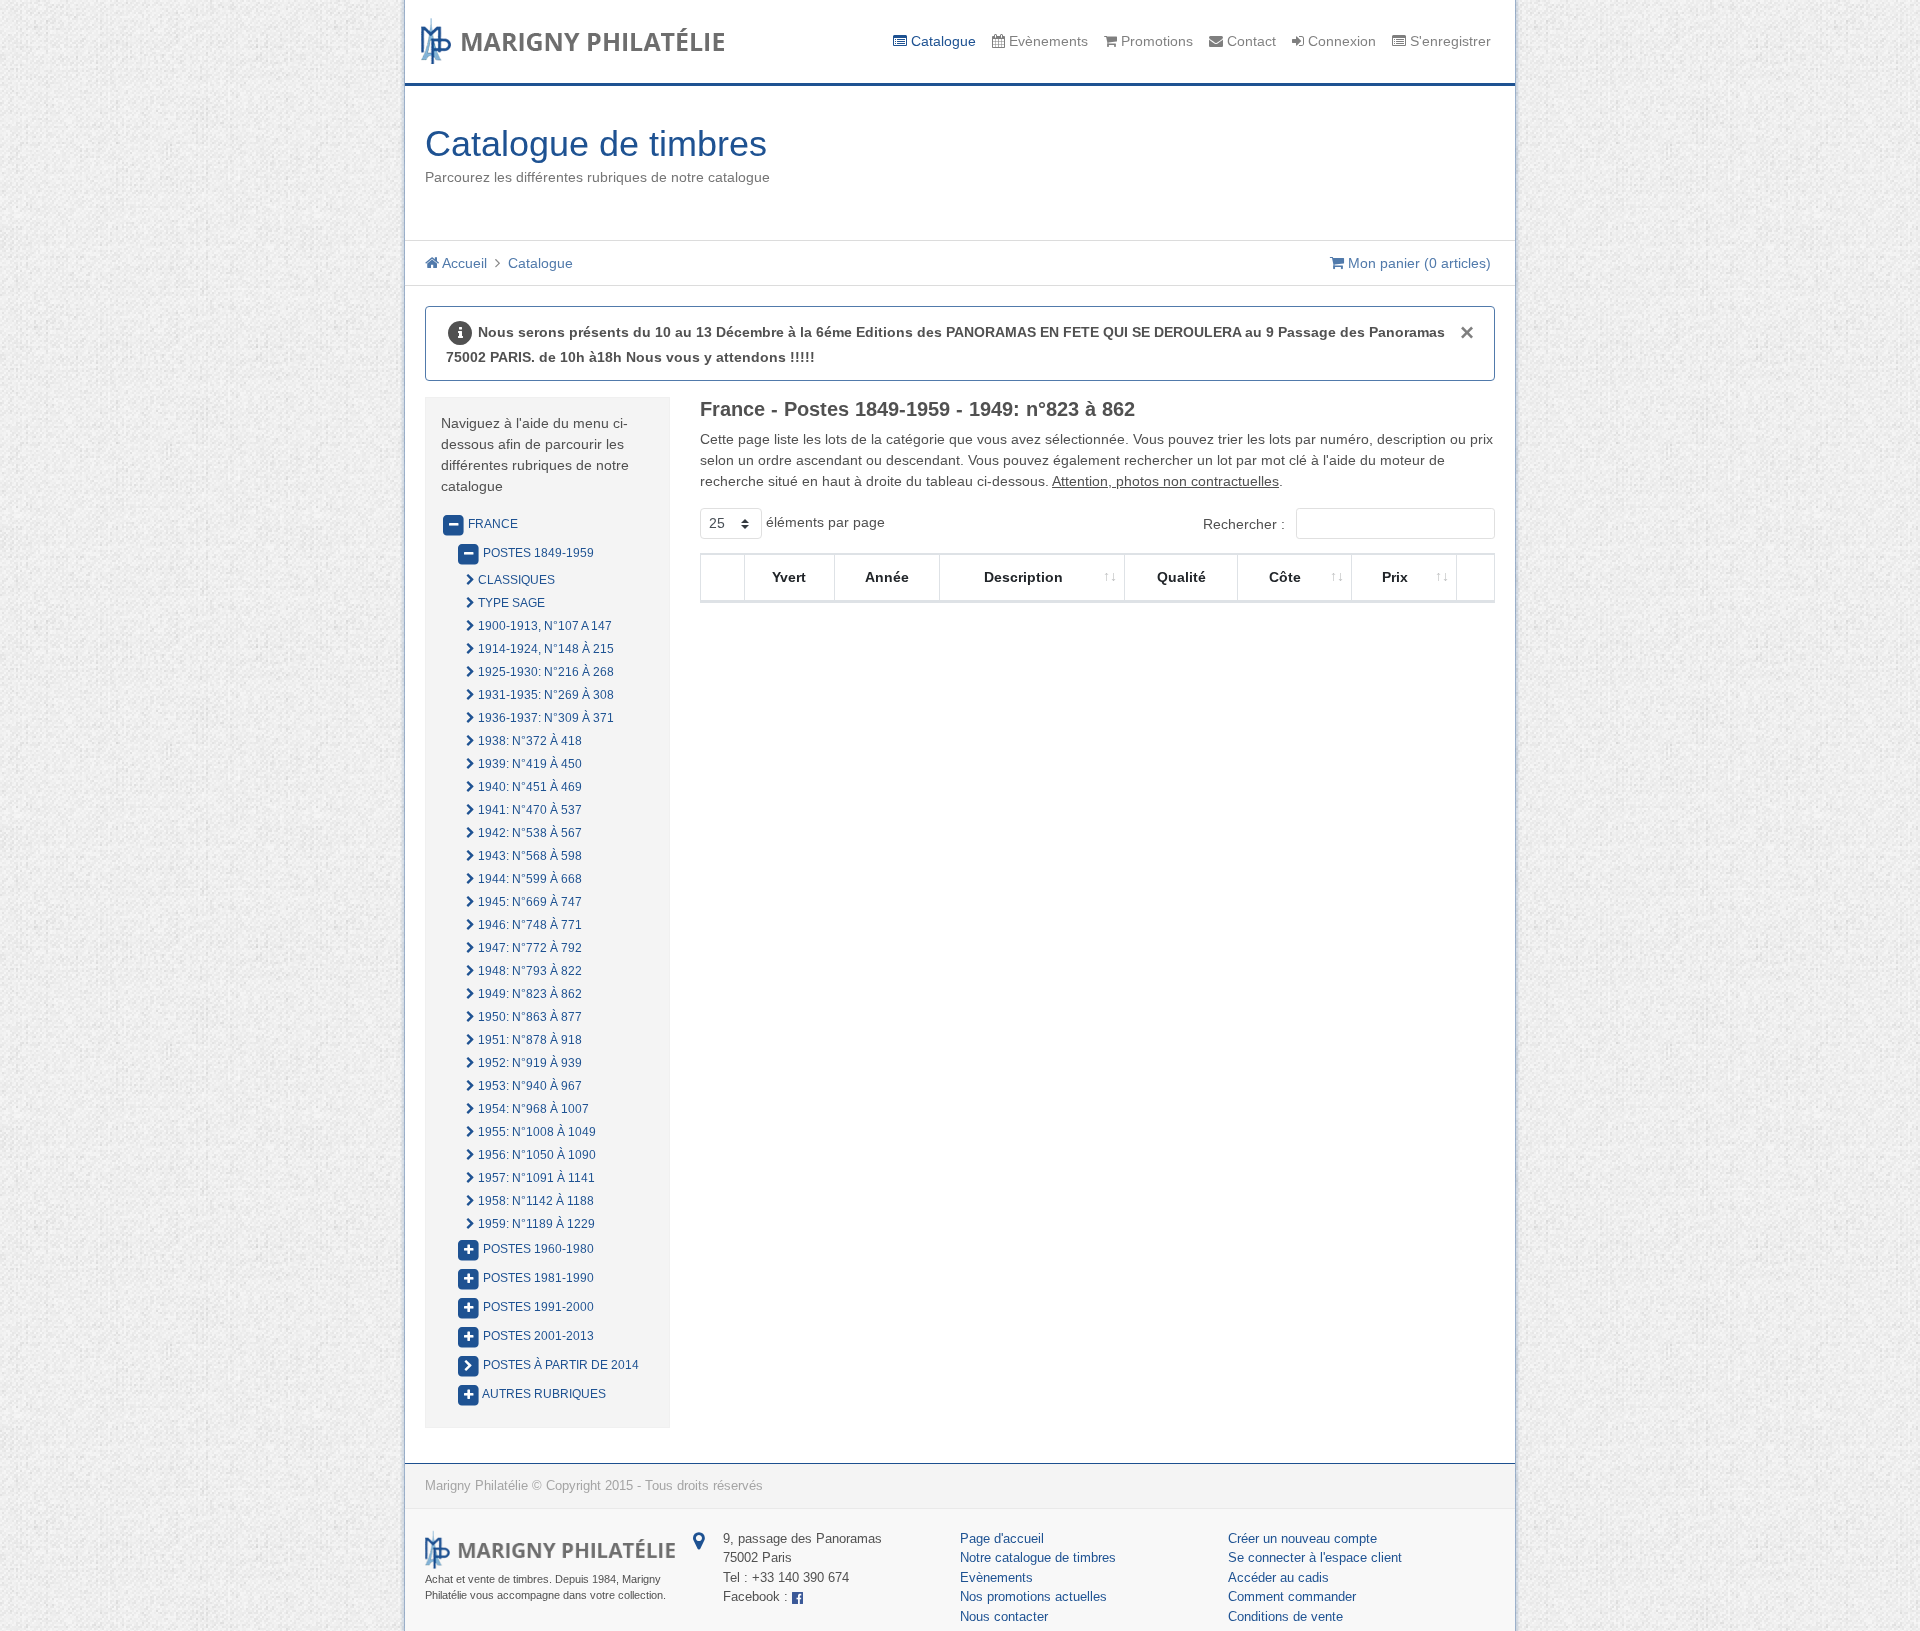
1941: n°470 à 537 (528, 810)
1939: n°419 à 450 (528, 764)
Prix (1395, 577)
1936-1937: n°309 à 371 (544, 718)
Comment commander (1292, 1596)
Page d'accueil (1002, 1538)
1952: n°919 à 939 (528, 1063)
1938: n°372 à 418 (528, 741)
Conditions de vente (1285, 1616)
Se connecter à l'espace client (1315, 1557)
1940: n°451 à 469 (528, 787)
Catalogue (941, 41)
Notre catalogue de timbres (1038, 1557)
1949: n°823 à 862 (528, 994)
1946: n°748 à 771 (528, 925)
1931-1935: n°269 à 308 (544, 695)
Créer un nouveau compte (1302, 1538)
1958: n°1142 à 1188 (534, 1201)
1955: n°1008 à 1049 (535, 1132)
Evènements (1046, 41)
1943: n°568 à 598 (528, 856)
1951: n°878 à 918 (528, 1040)
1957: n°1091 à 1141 (535, 1178)
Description (1023, 577)
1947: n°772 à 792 (528, 948)
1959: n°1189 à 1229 (535, 1224)
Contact (1249, 41)
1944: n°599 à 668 (528, 879)
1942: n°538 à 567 (528, 833)
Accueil (463, 263)
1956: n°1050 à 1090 (535, 1155)
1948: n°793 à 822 (528, 971)
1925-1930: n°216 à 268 (544, 672)
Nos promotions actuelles (1033, 1596)
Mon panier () (1417, 263)
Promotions (1155, 41)
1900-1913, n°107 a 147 (543, 626)
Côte (1285, 577)
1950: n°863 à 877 (528, 1017)
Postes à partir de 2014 (559, 1365)
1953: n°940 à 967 (528, 1086)
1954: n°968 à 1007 (532, 1109)
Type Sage (510, 603)
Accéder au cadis (1278, 1577)
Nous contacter (1004, 1616)
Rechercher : (1246, 524)
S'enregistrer (1448, 41)
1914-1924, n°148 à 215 (544, 649)
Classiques (515, 580)
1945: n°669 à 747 (528, 902)
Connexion (1340, 41)
